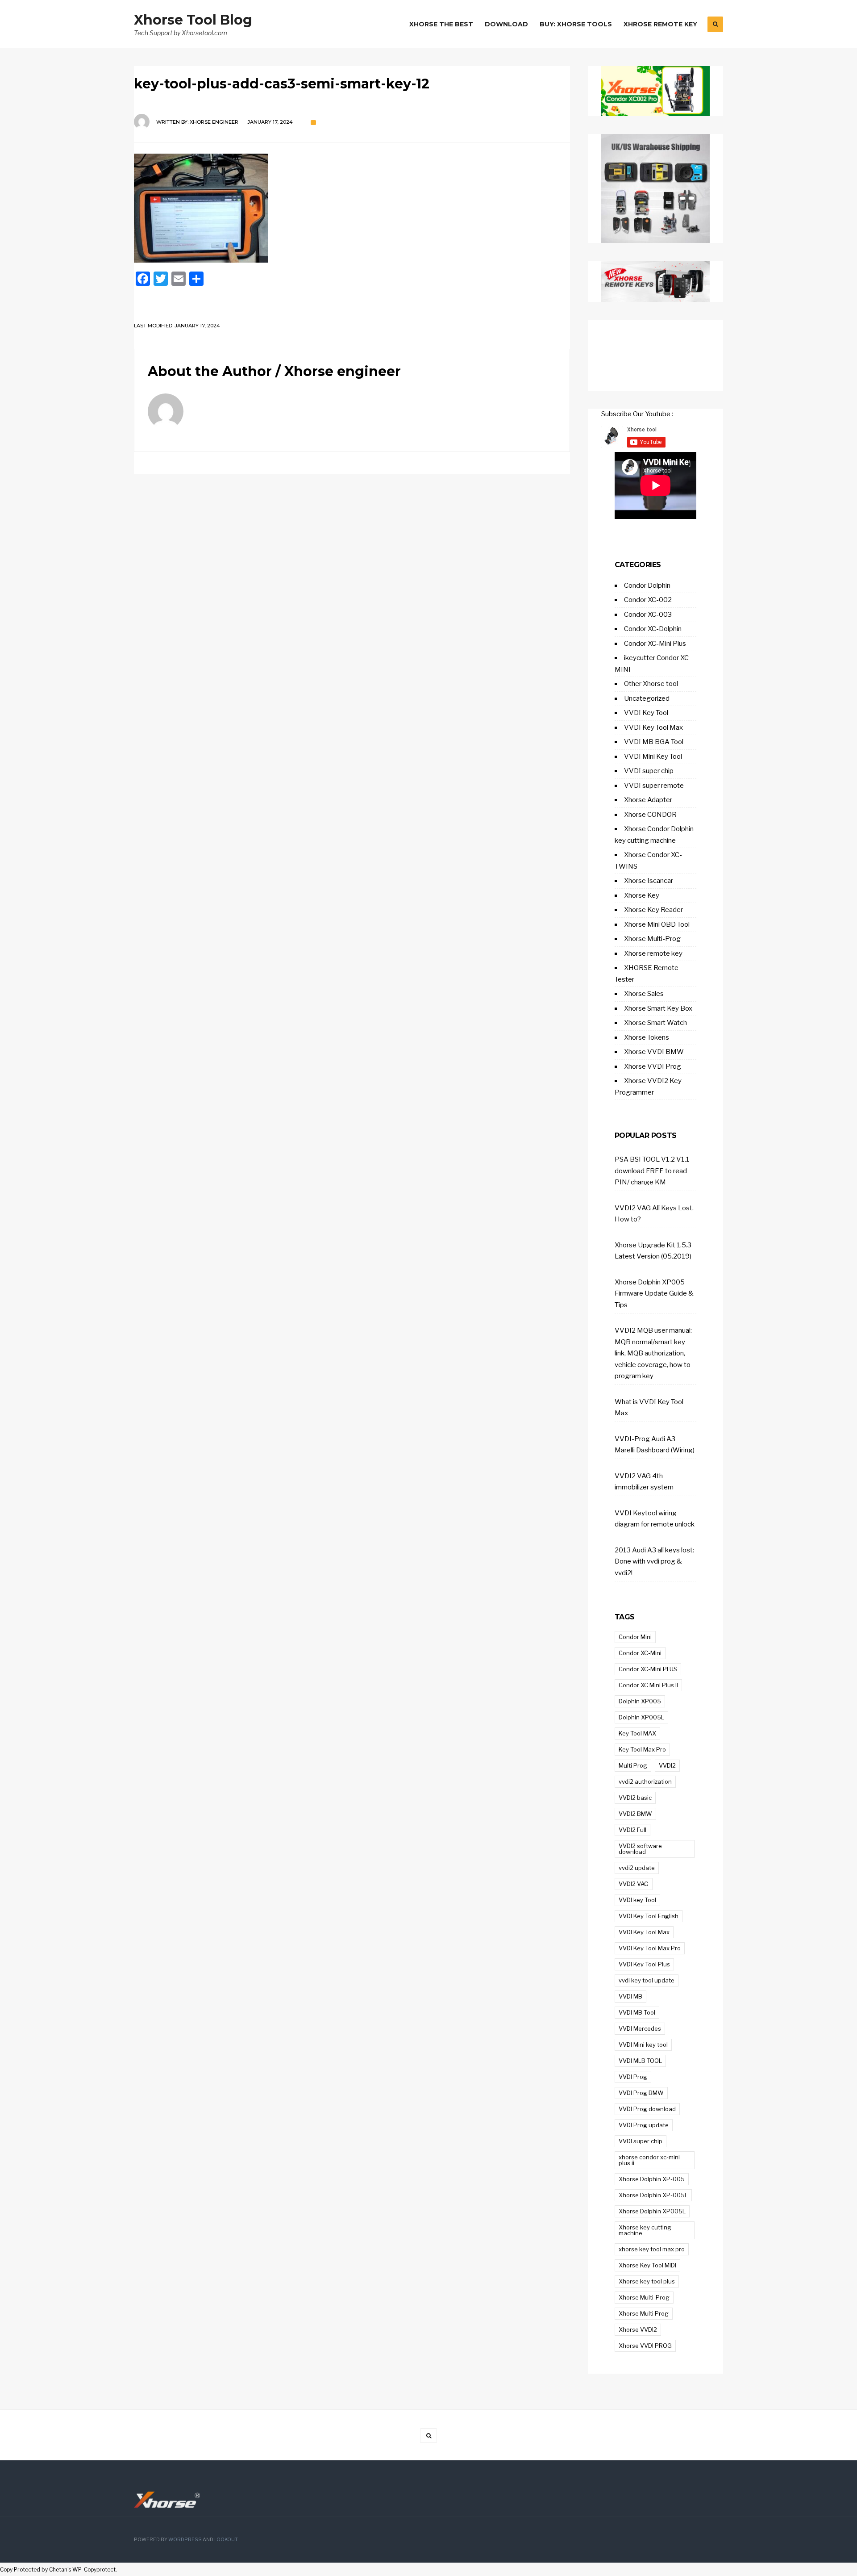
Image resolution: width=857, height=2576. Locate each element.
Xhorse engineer (214, 122)
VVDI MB (630, 1996)
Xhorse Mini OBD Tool (657, 924)
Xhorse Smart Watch (655, 1023)
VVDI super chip (649, 771)
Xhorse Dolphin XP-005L (653, 2195)
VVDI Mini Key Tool (653, 757)
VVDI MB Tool (637, 2012)
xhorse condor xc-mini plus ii (649, 2160)
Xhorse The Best (441, 24)
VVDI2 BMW (635, 1814)
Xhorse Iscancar (649, 881)
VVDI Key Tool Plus (644, 1964)
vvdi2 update (637, 1868)
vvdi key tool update (647, 1980)
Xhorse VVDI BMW (654, 1052)
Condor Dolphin (647, 585)
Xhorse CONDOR (650, 815)
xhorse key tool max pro (652, 2249)
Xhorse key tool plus (647, 2281)
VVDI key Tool (637, 1900)
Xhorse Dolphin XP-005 (652, 2179)
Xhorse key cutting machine (645, 2230)
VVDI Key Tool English (649, 1916)
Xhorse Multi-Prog (652, 939)
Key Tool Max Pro (642, 1749)
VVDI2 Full (632, 1830)
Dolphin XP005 (640, 1701)
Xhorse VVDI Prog (653, 1066)
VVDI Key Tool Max (653, 728)
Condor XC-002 (648, 600)
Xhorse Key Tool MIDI (647, 2265)
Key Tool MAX (637, 1733)
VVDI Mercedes (640, 2028)
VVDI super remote (654, 786)
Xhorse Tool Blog (193, 20)
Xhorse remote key (653, 953)
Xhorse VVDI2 (638, 2329)
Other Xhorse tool (651, 684)
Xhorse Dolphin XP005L (652, 2211)
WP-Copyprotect (94, 2570)
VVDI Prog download (647, 2109)
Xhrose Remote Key (660, 24)
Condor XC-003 (648, 615)
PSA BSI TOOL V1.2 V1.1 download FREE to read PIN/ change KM (652, 1171)
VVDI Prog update (644, 2125)
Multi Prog (633, 1765)
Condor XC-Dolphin (653, 629)
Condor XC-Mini (640, 1653)
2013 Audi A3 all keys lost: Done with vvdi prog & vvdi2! (654, 1562)
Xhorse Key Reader (653, 910)
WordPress (185, 2540)
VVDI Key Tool (646, 713)
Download (506, 24)
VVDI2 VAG (634, 1884)
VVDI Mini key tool (643, 2045)
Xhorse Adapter (648, 800)
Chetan (58, 2570)
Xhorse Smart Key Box (658, 1008)
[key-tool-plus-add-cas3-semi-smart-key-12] (352, 208)
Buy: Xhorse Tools (576, 24)
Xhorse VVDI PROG (645, 2346)
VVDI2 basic (635, 1798)
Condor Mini (635, 1637)
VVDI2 (667, 1765)
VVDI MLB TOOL (640, 2061)
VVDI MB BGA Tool (654, 742)
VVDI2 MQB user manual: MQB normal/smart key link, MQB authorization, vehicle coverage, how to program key (653, 1353)
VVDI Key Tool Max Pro (650, 1948)
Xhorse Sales (644, 994)
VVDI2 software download (640, 1849)
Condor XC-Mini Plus (655, 644)
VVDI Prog (633, 2077)
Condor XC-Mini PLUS (648, 1669)
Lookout (226, 2540)
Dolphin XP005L (641, 1717)
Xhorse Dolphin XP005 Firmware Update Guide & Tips (654, 1294)
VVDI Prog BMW (641, 2093)
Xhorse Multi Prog (644, 2313)
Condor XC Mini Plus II (648, 1685)
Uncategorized (647, 698)
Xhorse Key (642, 895)
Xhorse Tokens (647, 1037)
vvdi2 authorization (645, 1781)
